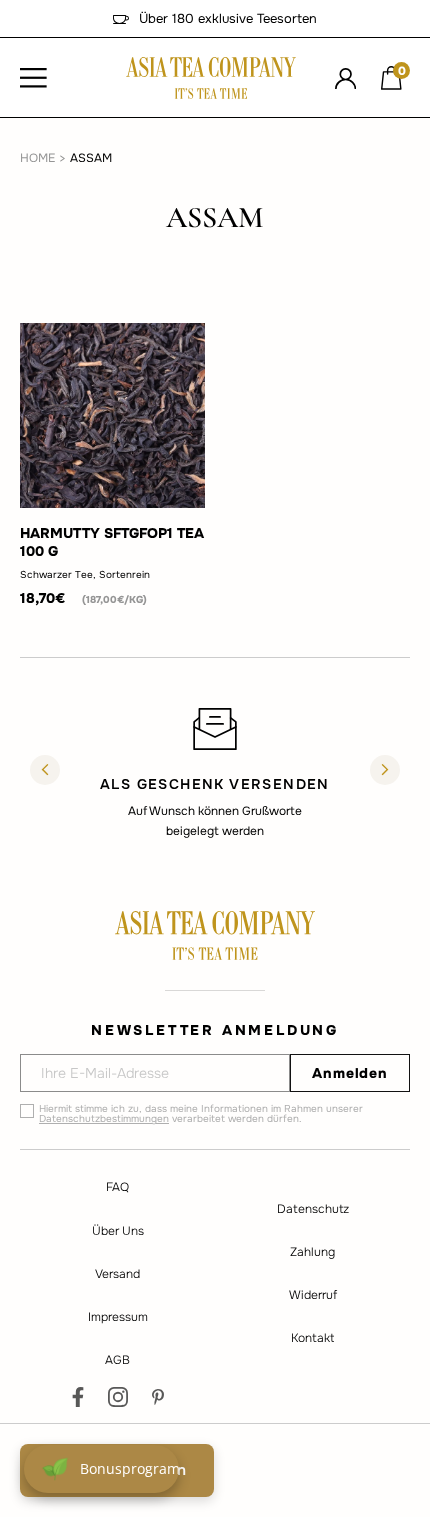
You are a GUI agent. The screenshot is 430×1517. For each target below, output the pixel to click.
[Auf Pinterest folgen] (158, 1397)
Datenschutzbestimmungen (104, 1118)
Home (37, 158)
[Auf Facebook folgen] (78, 1397)
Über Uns (118, 1231)
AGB (117, 1360)
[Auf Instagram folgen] (118, 1397)
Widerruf (313, 1295)
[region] (215, 772)
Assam (91, 158)
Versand (117, 1274)
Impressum (118, 1317)
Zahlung (312, 1252)
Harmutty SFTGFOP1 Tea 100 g (112, 542)
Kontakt (312, 1338)
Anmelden (350, 1073)
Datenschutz (313, 1209)
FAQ (117, 1187)
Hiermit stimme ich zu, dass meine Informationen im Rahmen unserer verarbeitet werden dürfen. (201, 1114)
